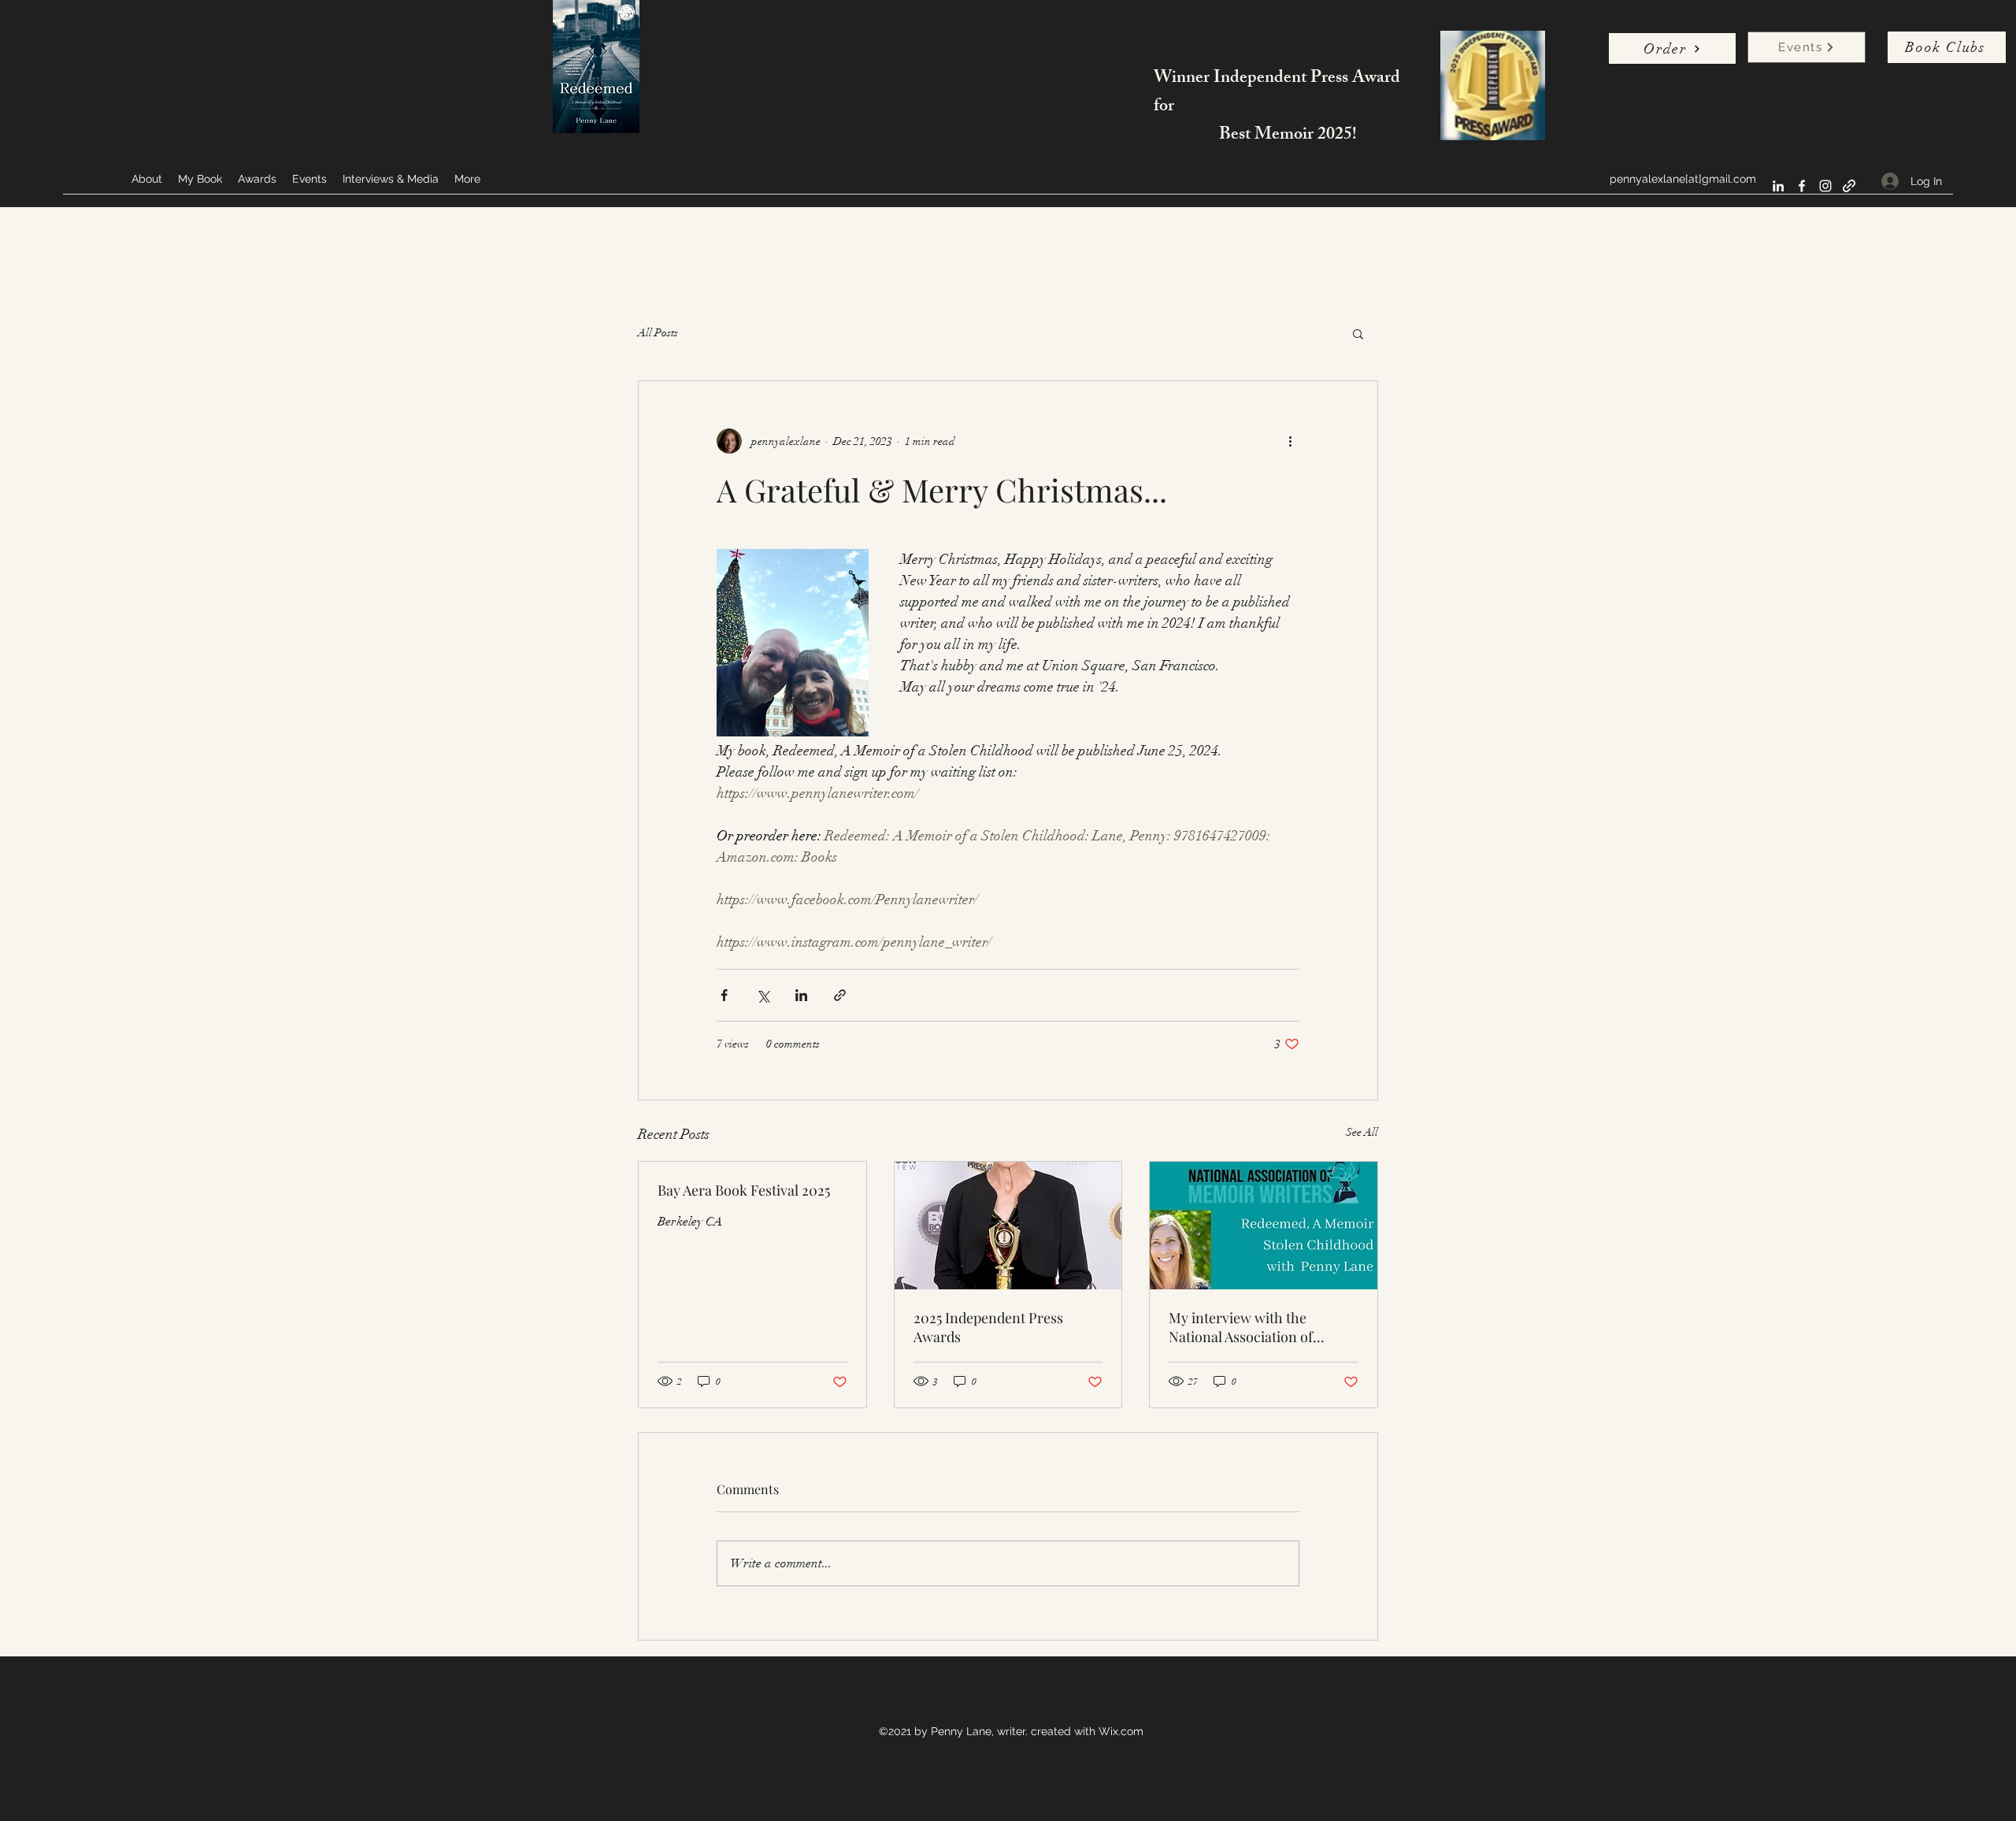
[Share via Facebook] (724, 995)
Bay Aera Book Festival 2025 (744, 1190)
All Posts (658, 333)
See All (1362, 1132)
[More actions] (1290, 441)
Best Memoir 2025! (1288, 136)
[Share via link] (840, 995)
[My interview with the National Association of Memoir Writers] (1264, 1226)
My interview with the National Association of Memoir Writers (1241, 1327)
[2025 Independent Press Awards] (1008, 1226)
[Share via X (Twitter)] (763, 995)
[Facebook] (1802, 186)
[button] (1358, 333)
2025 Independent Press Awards (988, 1327)
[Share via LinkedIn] (801, 995)
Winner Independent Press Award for (1277, 93)
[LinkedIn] (1778, 186)
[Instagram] (1825, 186)
